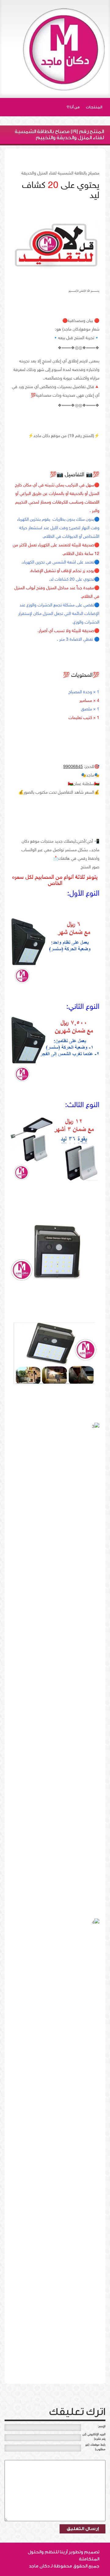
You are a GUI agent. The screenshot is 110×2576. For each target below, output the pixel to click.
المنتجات (94, 107)
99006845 (73, 767)
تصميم (92, 2552)
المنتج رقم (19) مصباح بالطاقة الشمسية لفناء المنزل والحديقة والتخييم (59, 135)
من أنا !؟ (73, 107)
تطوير (75, 2552)
